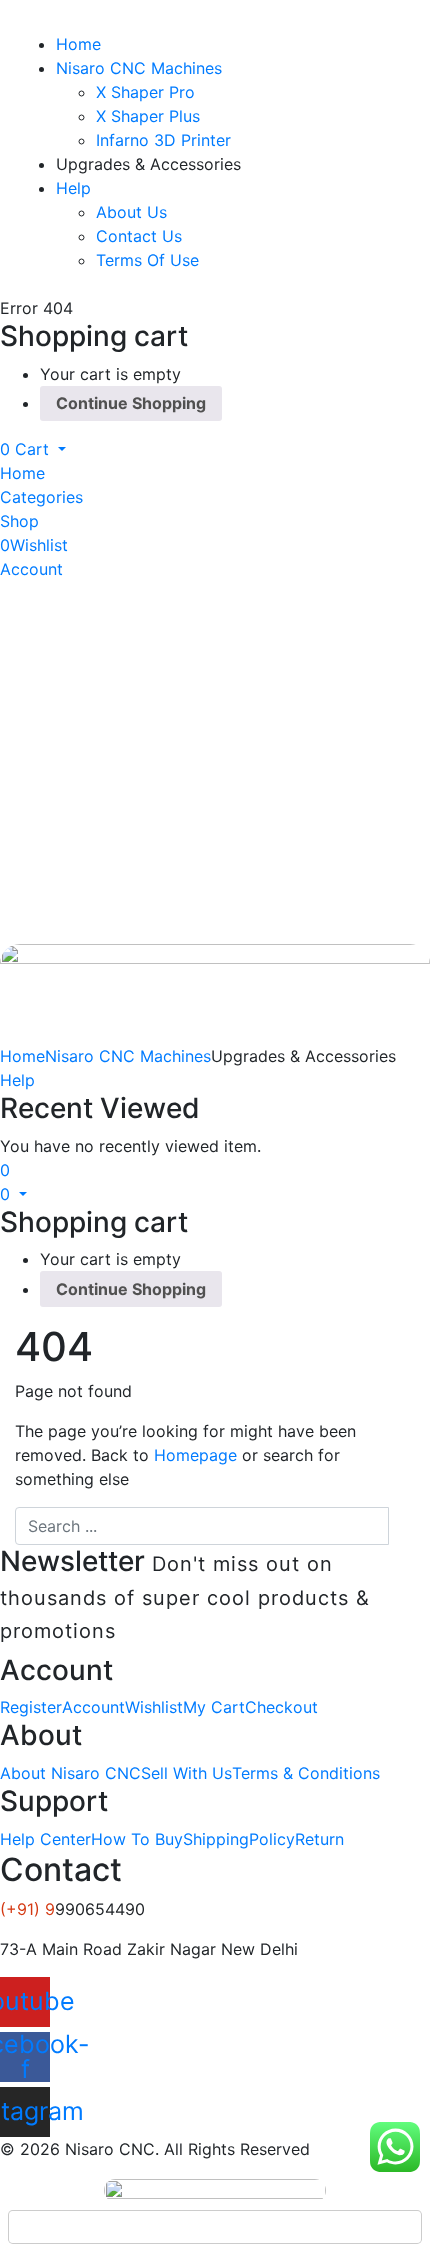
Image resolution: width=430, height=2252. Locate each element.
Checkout (281, 1707)
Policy (272, 1839)
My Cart (214, 1707)
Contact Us (139, 236)
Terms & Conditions (306, 1773)
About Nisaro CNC (70, 1773)
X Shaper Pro (145, 92)
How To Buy (137, 1839)
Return (319, 1839)
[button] (33, 449)
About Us (131, 212)
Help (73, 188)
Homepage (195, 1455)
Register (31, 1707)
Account (93, 1707)
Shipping (216, 1839)
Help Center (45, 1839)
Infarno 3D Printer (163, 140)
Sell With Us (186, 1773)
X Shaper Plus (148, 116)
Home (78, 44)
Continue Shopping (131, 403)
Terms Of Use (147, 260)
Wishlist (154, 1707)
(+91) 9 (27, 1909)
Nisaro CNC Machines (139, 68)
